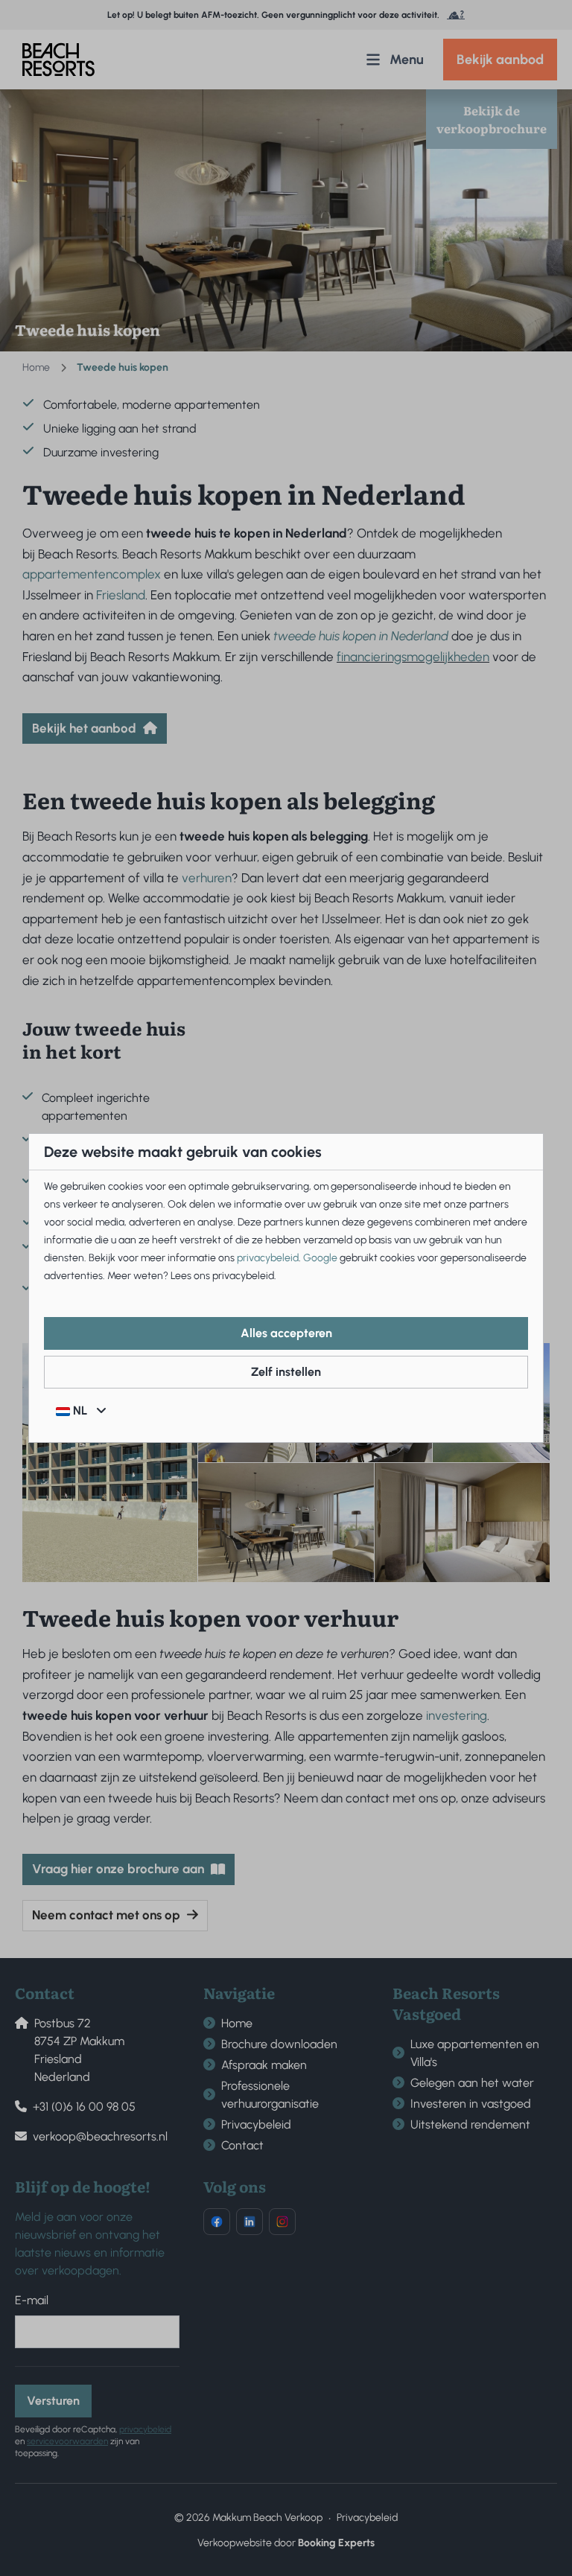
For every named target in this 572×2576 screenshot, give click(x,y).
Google (320, 1258)
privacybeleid (268, 1258)
